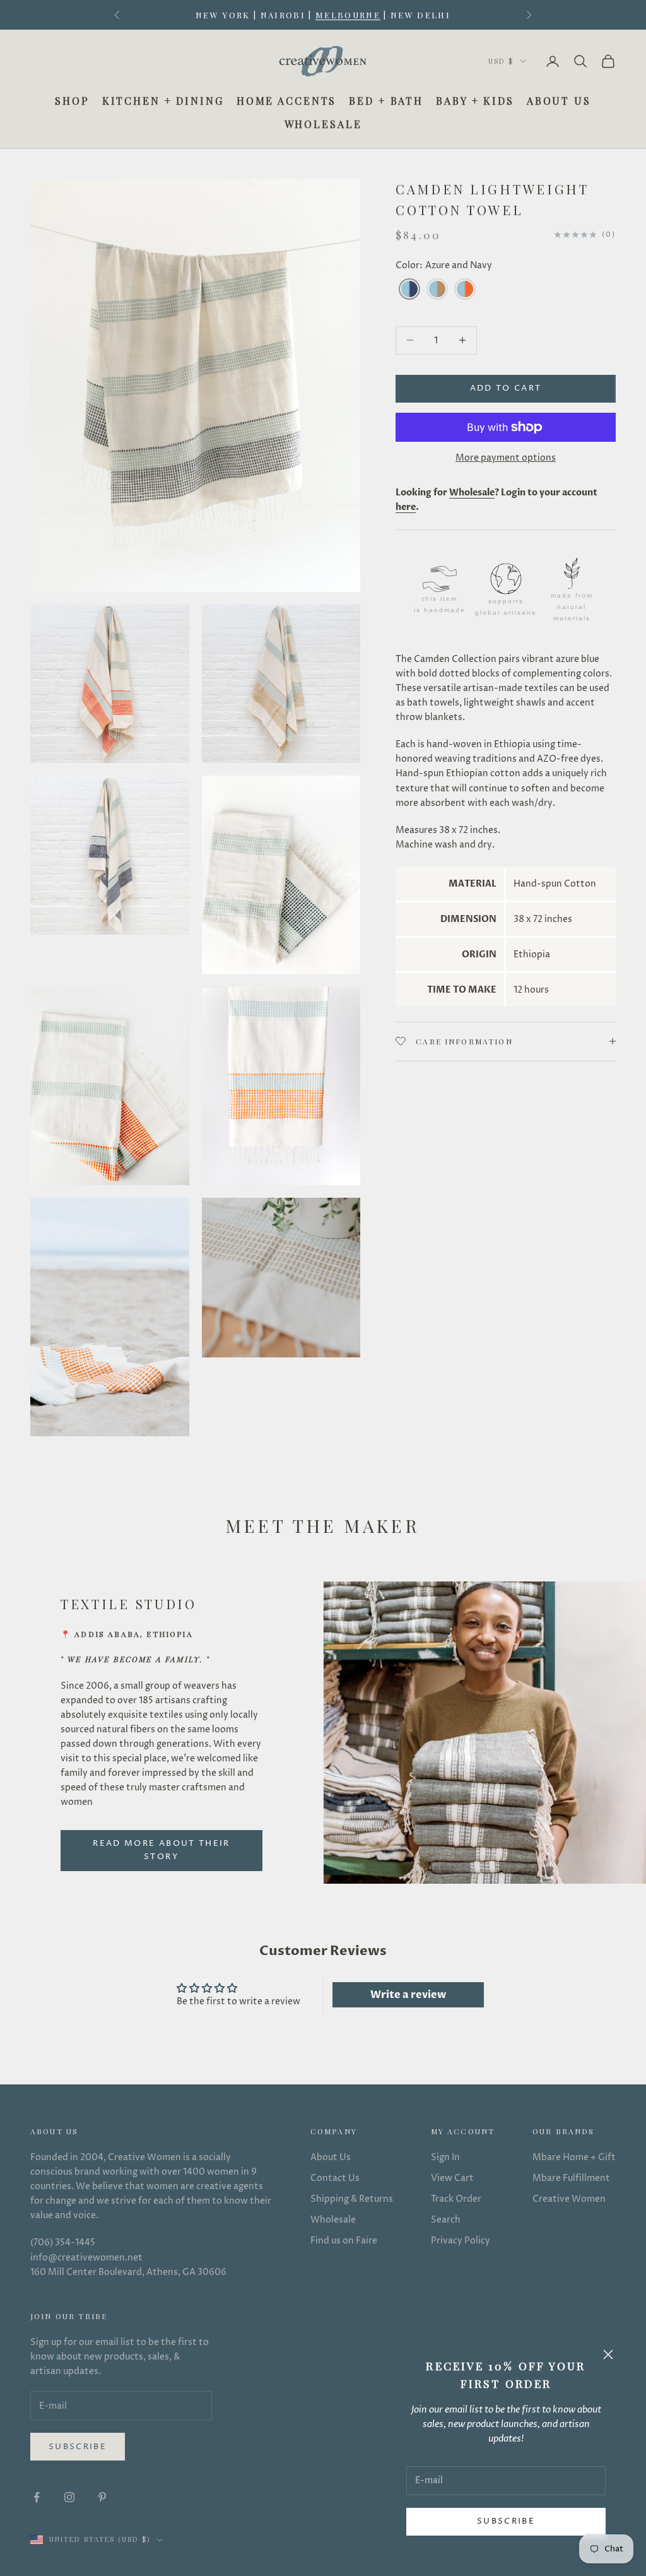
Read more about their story (161, 1850)
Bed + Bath (386, 101)
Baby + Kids (475, 101)
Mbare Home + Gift (574, 2157)
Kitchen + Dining (163, 101)
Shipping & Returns (352, 2199)
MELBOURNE (348, 15)
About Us (559, 101)
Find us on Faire (344, 2241)
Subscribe (506, 2521)
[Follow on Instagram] (69, 2497)
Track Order (456, 2199)
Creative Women (569, 2199)
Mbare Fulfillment (571, 2178)
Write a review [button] (408, 1995)
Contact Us (335, 2178)
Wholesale (323, 124)
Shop (72, 101)
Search (446, 2220)
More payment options (506, 458)
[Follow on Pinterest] (102, 2497)
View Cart (452, 2178)
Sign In (445, 2157)
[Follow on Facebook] (37, 2497)
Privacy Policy (461, 2241)
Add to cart (506, 388)
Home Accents (287, 101)
